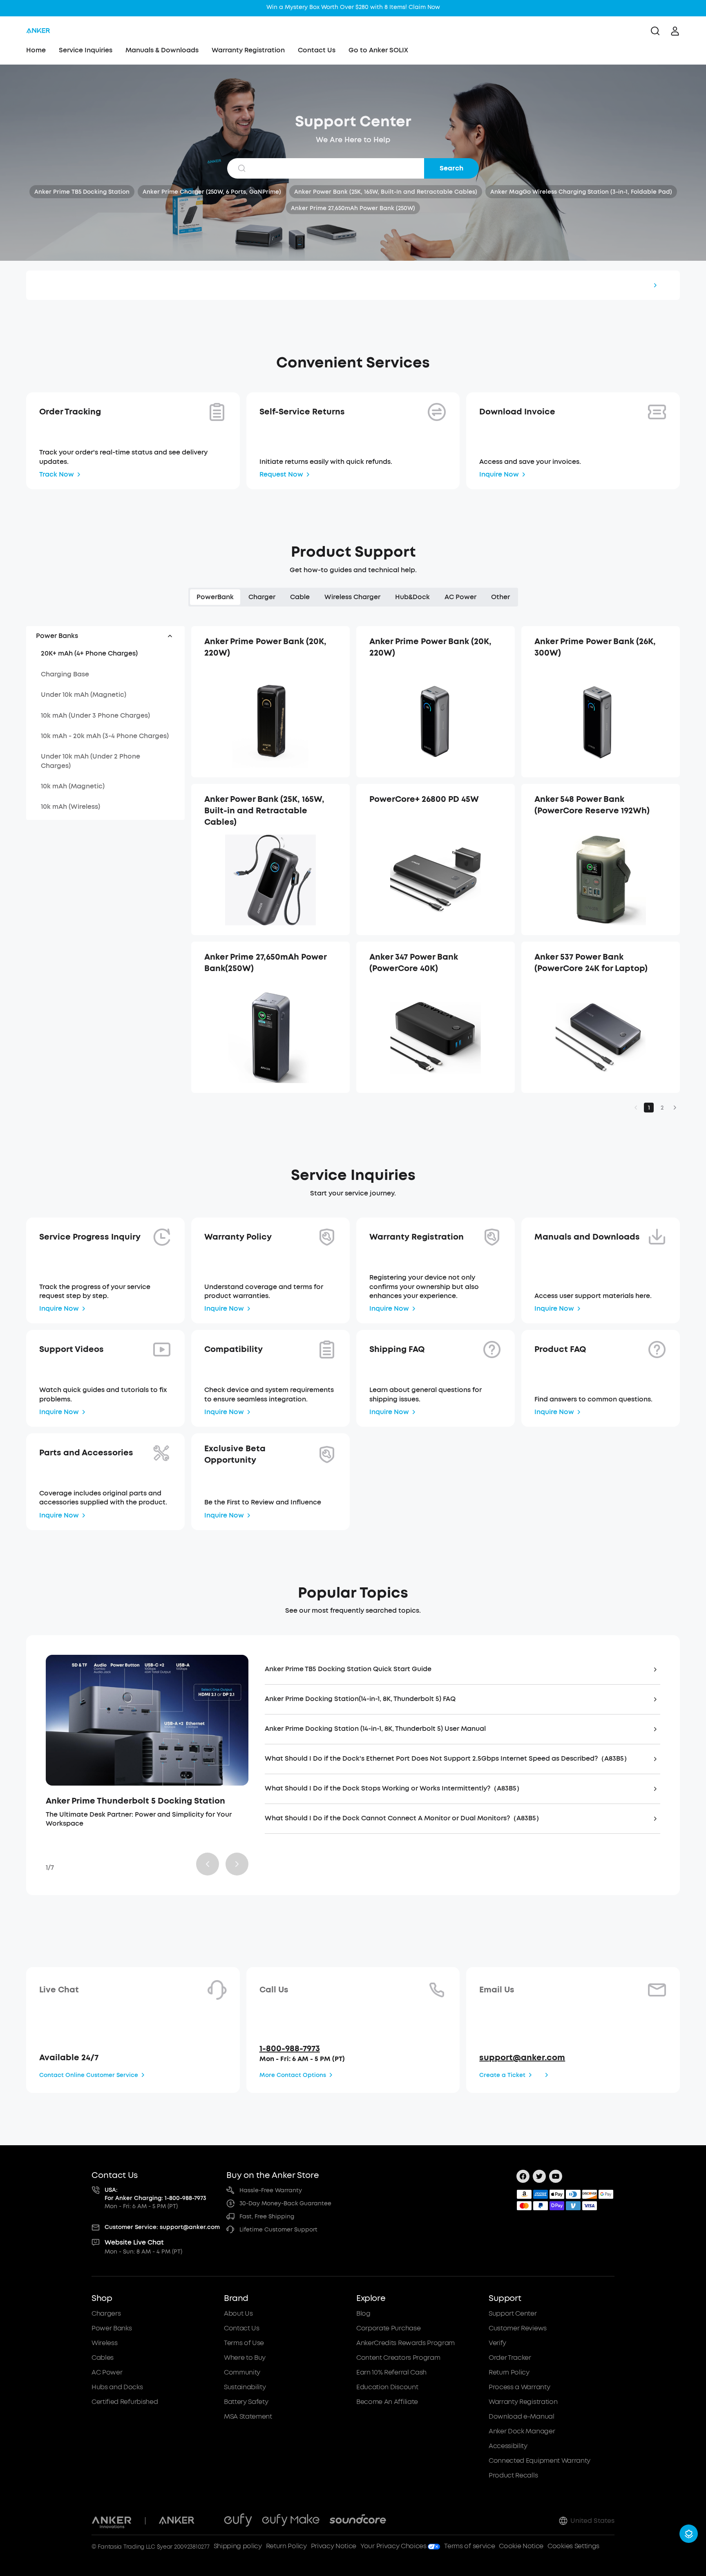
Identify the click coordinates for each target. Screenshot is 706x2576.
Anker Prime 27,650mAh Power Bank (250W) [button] (353, 208)
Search (451, 168)
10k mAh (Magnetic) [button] (73, 786)
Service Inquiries (86, 50)
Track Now (57, 474)
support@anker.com (522, 2058)
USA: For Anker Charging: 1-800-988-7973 (155, 2194)
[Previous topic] (208, 1864)
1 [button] (649, 1108)
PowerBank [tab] (215, 597)
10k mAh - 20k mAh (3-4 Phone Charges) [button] (105, 736)
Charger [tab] (262, 597)
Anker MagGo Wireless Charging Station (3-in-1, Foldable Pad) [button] (581, 192)
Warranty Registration (248, 50)
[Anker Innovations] (112, 2521)
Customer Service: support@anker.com (162, 2227)
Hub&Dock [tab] (412, 597)
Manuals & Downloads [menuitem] (162, 50)
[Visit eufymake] (291, 2521)
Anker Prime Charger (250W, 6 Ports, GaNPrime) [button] (212, 192)
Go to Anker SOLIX (378, 50)
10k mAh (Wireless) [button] (70, 807)
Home (36, 50)
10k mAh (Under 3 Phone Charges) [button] (95, 715)
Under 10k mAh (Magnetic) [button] (84, 695)
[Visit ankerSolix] (209, 2521)
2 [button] (662, 1108)
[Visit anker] (176, 2521)
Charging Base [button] (65, 674)
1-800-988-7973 (290, 2049)
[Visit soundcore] (358, 2521)
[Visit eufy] (238, 2521)
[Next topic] (237, 1864)
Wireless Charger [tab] (352, 597)
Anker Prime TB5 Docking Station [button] (82, 192)
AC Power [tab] (460, 597)
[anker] (38, 31)
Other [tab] (500, 597)
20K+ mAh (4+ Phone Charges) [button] (89, 653)
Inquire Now (499, 474)
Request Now (281, 474)
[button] (105, 636)
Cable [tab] (300, 597)
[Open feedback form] (689, 2534)
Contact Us (317, 50)
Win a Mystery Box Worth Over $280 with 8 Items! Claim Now (353, 7)
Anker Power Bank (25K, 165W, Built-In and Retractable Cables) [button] (386, 192)
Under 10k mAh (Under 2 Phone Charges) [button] (90, 761)
